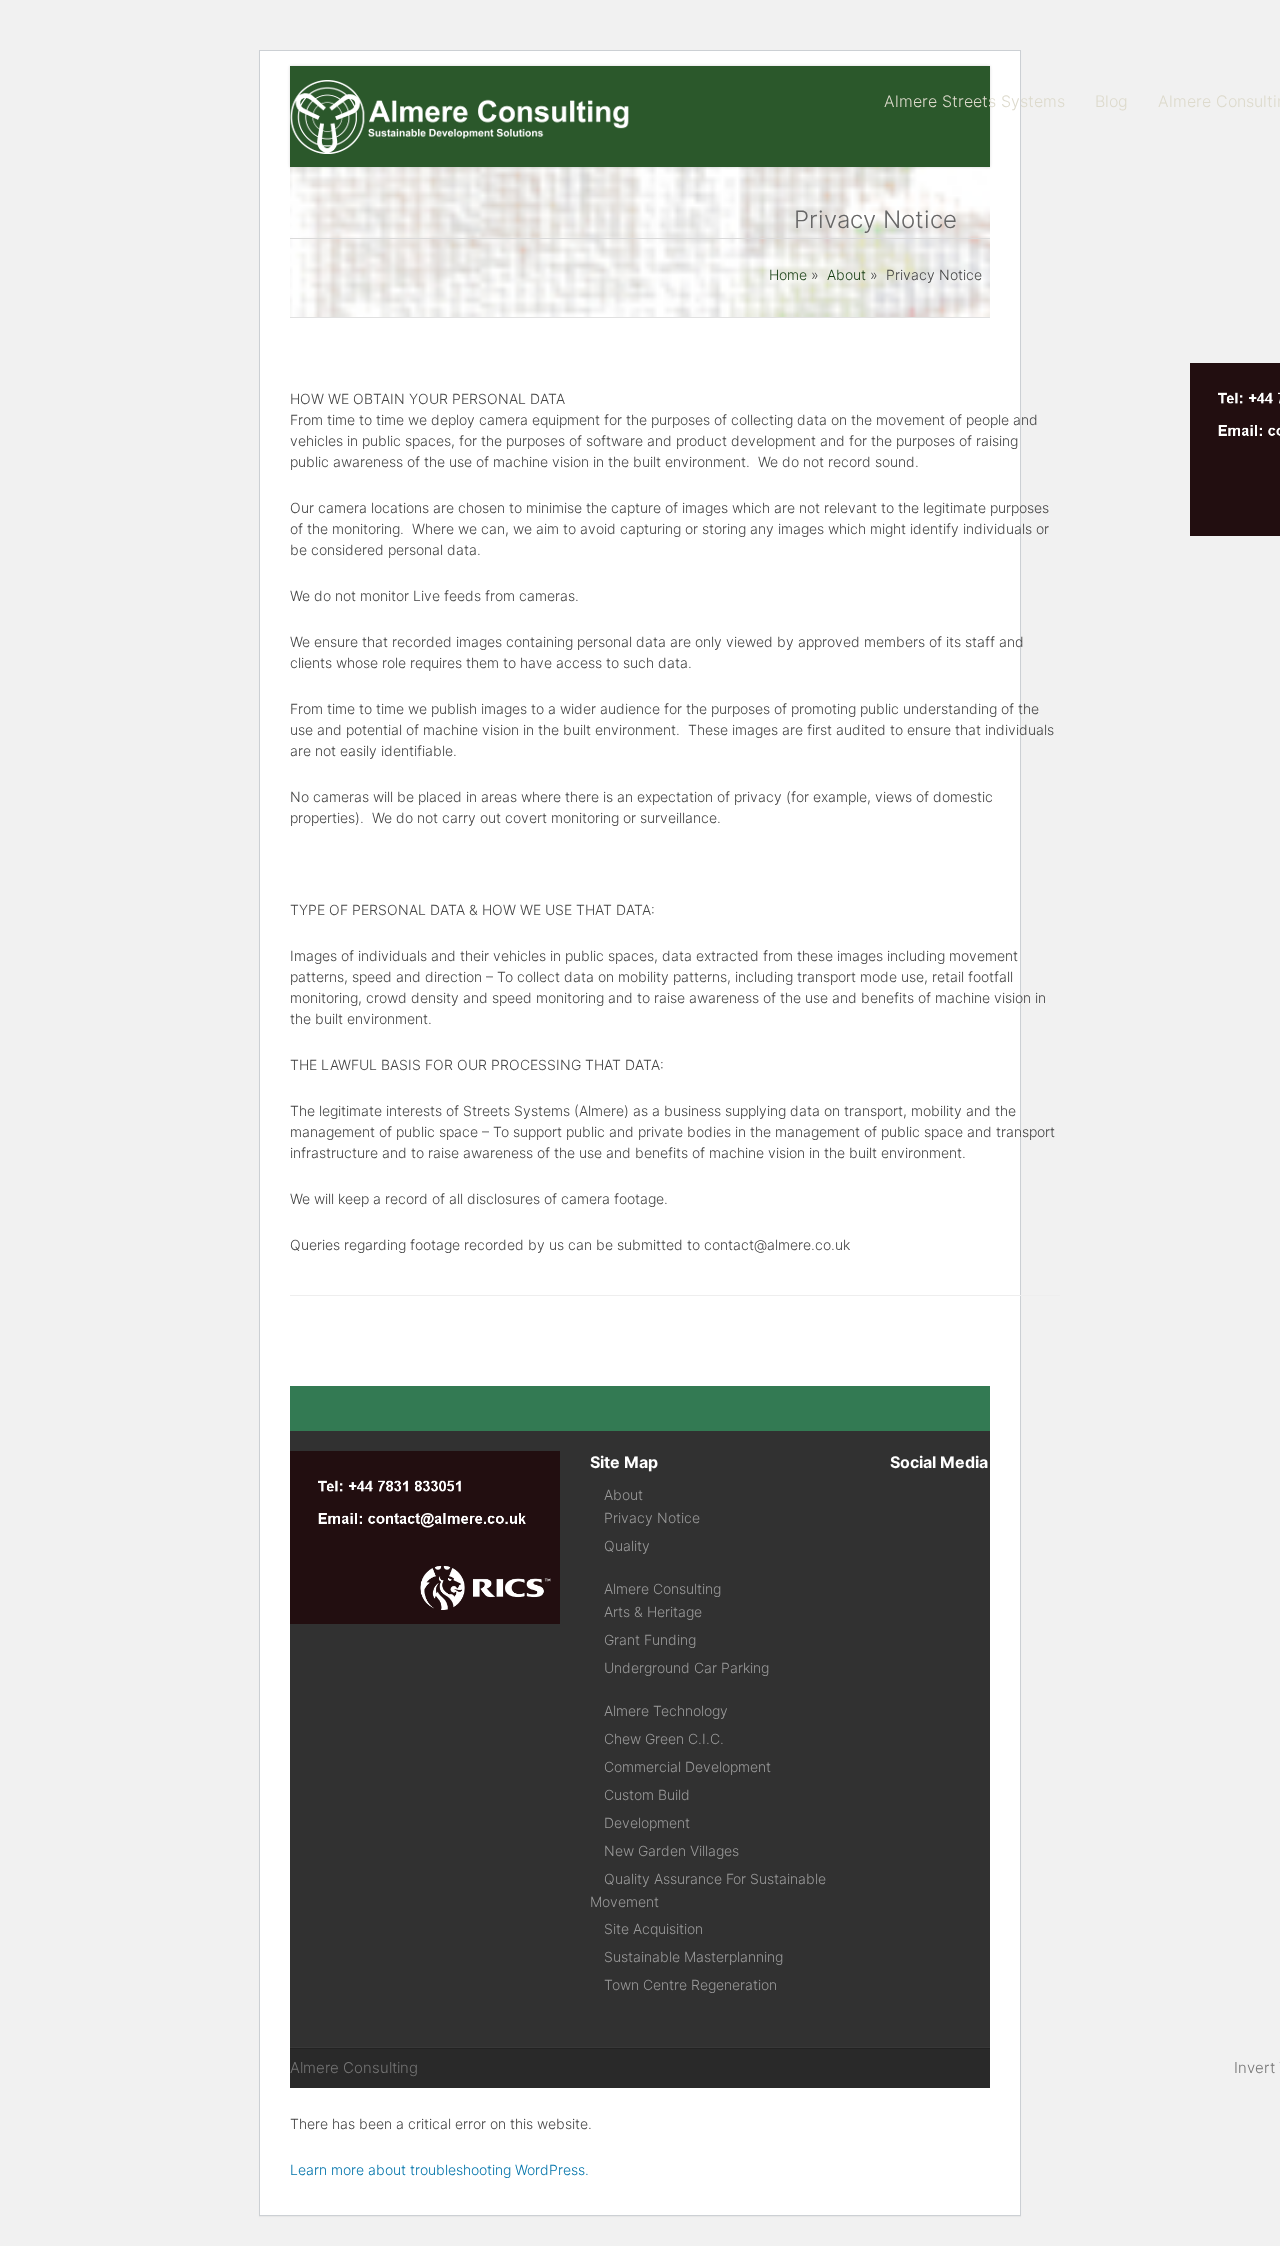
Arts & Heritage (653, 1611)
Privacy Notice (652, 1517)
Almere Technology (666, 1710)
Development (647, 1822)
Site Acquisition (653, 1928)
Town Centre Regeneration (690, 1984)
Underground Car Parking (686, 1667)
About (846, 274)
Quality (627, 1545)
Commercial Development (687, 1766)
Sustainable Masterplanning (693, 1956)
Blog (1111, 101)
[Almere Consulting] (465, 149)
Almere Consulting (662, 1588)
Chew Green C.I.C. (664, 1738)
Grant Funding (650, 1639)
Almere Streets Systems (974, 101)
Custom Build (647, 1794)
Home (788, 274)
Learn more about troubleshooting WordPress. (439, 2169)
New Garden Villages (671, 1850)
